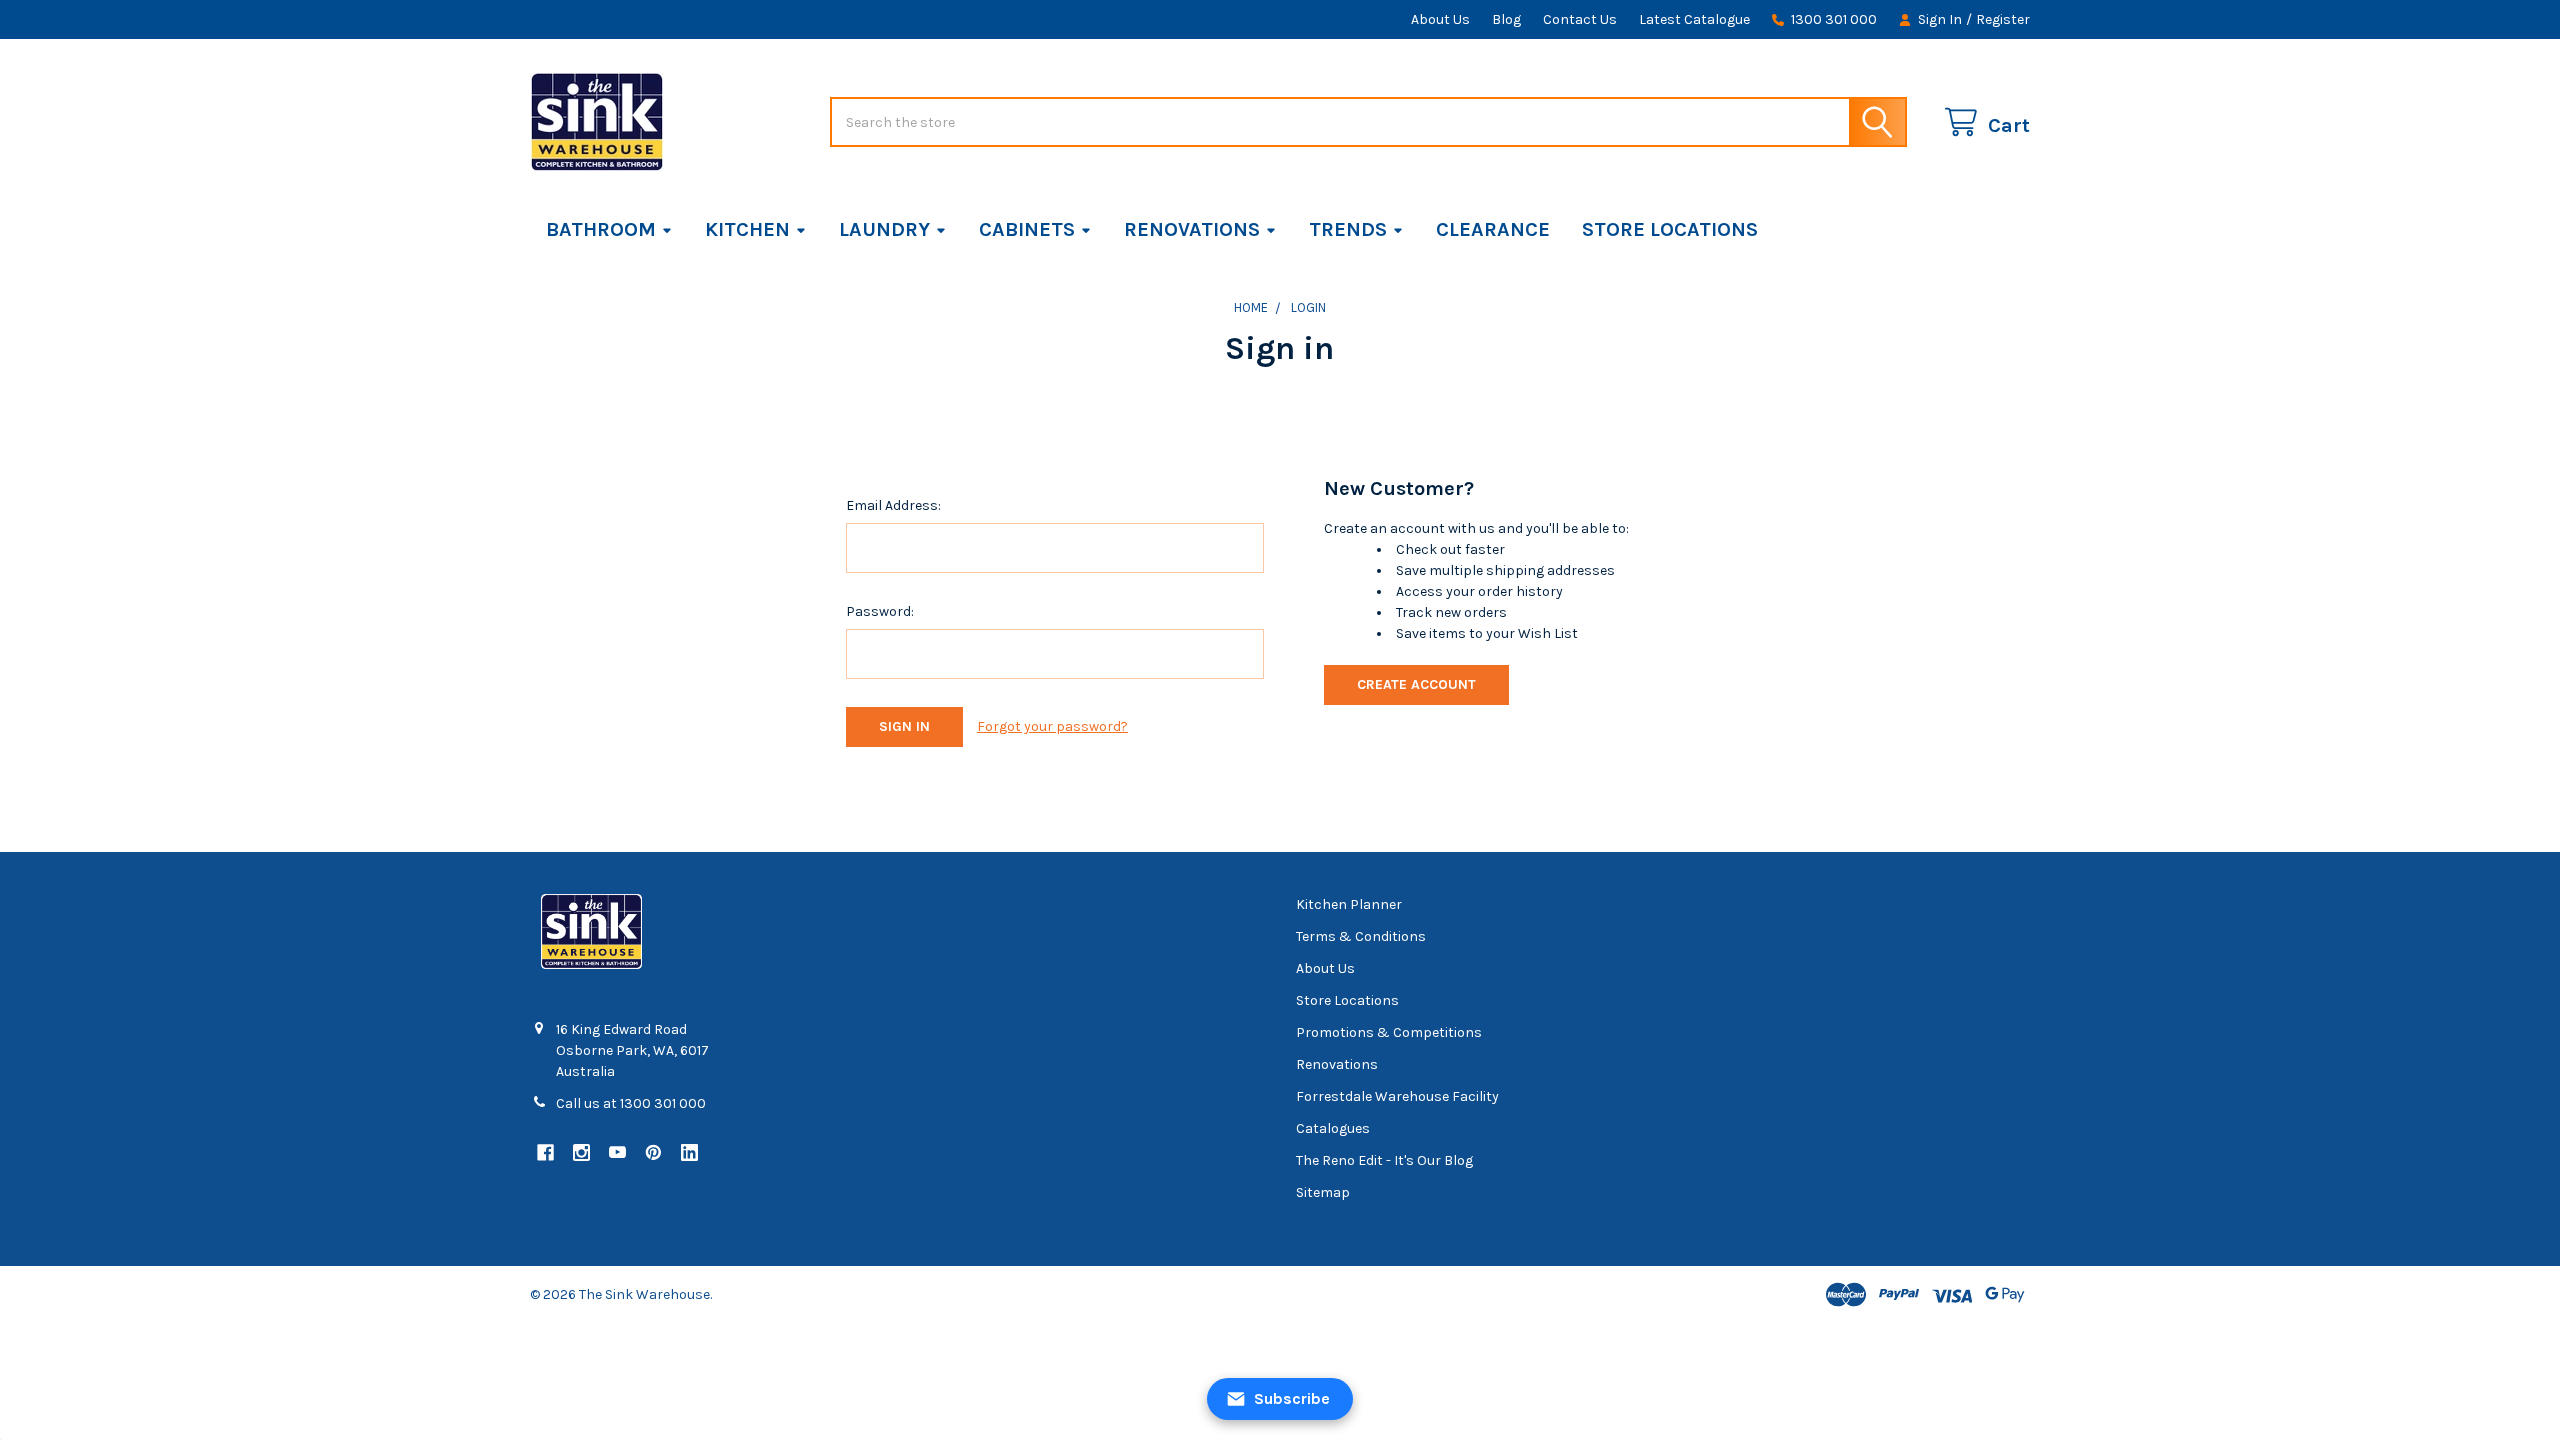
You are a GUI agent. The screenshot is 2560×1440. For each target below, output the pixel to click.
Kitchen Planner (1349, 904)
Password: (880, 611)
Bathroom (601, 229)
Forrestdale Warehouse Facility (1397, 1096)
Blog (1506, 19)
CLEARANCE (1493, 229)
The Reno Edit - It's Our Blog (1384, 1160)
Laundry (884, 229)
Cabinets (1027, 229)
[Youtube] (617, 1152)
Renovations (1192, 229)
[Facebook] (545, 1152)
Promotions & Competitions (1389, 1032)
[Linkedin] (689, 1152)
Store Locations (1670, 229)
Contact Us (1580, 19)
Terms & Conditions (1361, 936)
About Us (1440, 19)
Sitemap (1323, 1192)
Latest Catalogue (1694, 19)
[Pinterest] (653, 1152)
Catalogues (1333, 1128)
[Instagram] (581, 1152)
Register (2003, 19)
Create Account (1416, 684)
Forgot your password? (1052, 726)
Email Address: (893, 505)
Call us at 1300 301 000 (631, 1103)
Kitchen (747, 229)
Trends (1348, 229)
